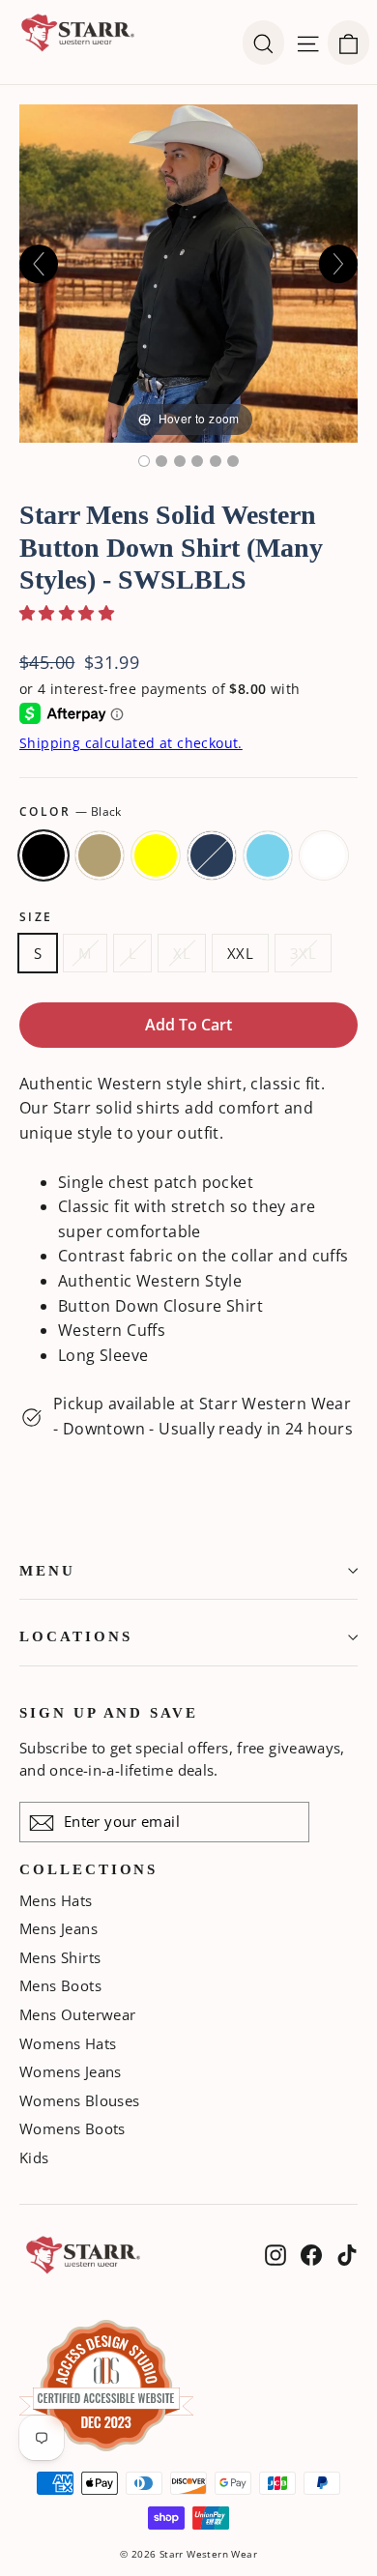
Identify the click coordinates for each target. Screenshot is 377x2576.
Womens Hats (68, 2043)
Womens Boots (72, 2128)
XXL (240, 953)
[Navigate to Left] (39, 264)
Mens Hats (56, 1900)
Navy (212, 855)
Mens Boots (60, 1985)
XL (182, 953)
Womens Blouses (80, 2100)
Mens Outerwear (78, 2014)
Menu (47, 1571)
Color (71, 811)
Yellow (156, 855)
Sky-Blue (268, 855)
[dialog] (348, 43)
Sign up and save (109, 1713)
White (324, 855)
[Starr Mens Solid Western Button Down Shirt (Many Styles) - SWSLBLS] (144, 461)
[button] (67, 613)
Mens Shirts (60, 1957)
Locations (75, 1636)
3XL (303, 953)
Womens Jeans (71, 2071)
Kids (34, 2157)
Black (43, 855)
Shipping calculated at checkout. (131, 743)
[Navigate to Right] (338, 264)
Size (36, 917)
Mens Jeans (58, 1928)
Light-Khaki (100, 855)
